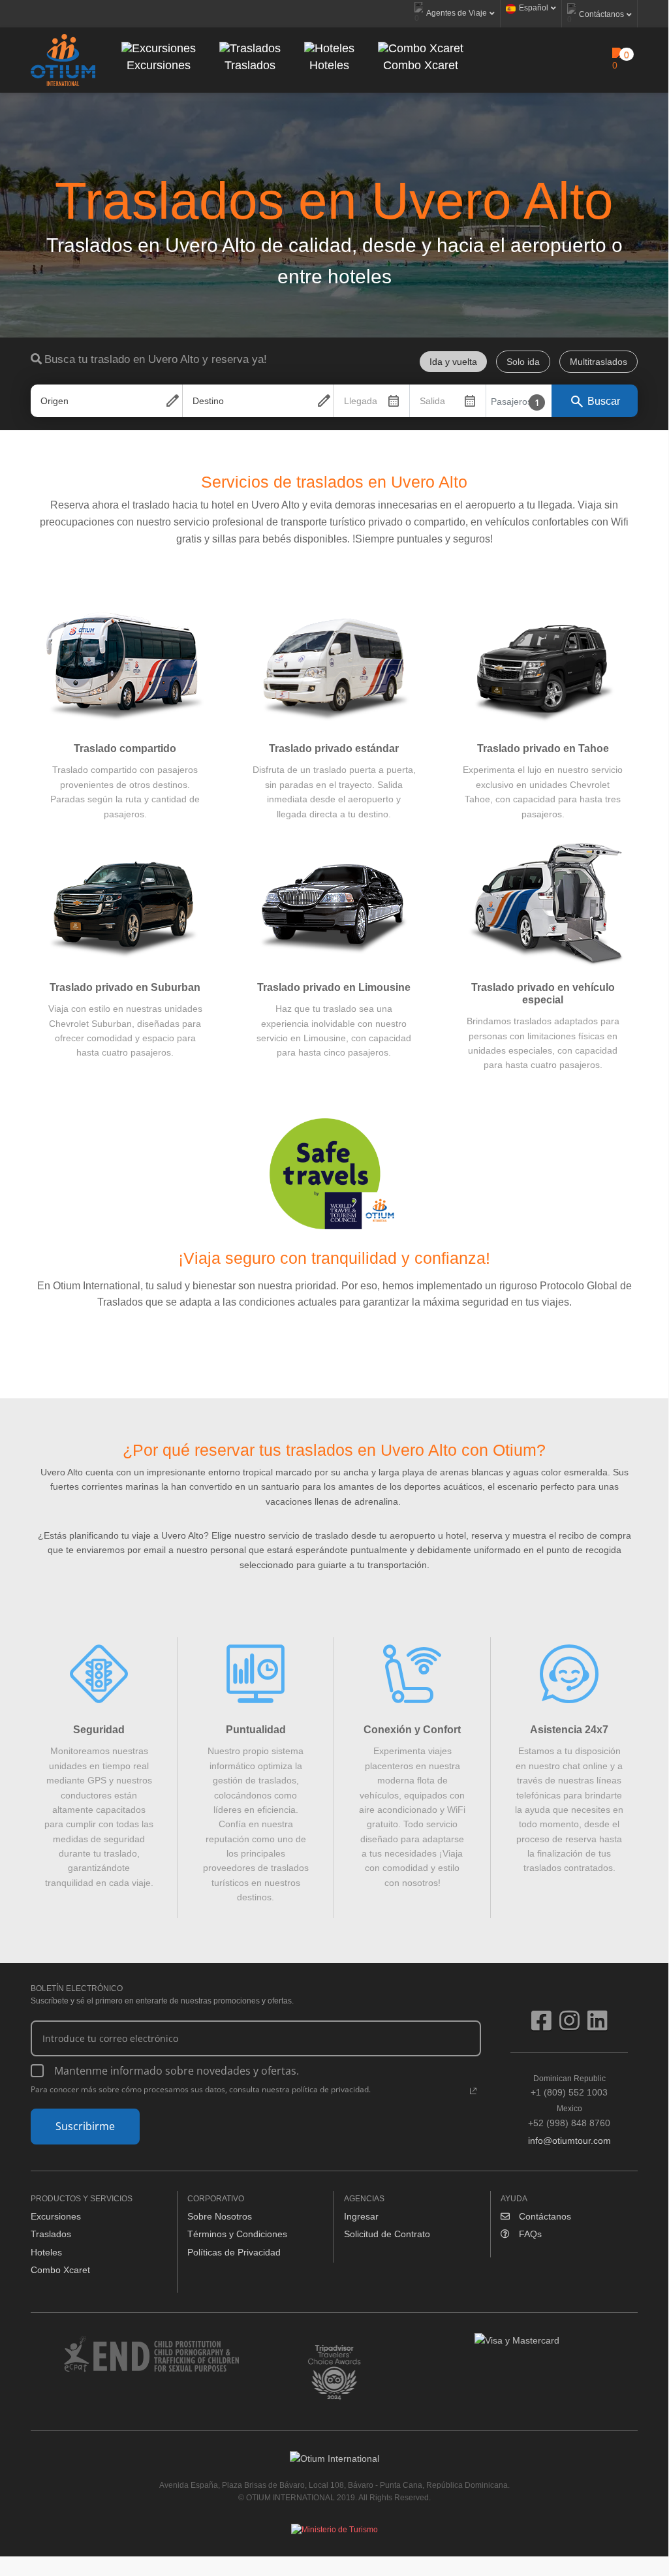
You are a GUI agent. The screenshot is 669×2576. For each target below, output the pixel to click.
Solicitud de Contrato (387, 2234)
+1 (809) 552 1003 (569, 2086)
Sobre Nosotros (220, 2216)
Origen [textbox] (54, 401)
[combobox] (106, 401)
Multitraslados (599, 362)
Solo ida (523, 362)
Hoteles (46, 2252)
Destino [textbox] (208, 401)
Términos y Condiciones (237, 2234)
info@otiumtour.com (569, 2141)
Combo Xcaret (60, 2270)
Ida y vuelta (453, 362)
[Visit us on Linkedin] (598, 2026)
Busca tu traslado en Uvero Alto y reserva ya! (156, 359)
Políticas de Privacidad (234, 2252)
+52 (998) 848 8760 (569, 2116)
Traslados (51, 2234)
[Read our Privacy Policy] (473, 2091)
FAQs (529, 2234)
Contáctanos (544, 2216)
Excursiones (56, 2216)
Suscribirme (85, 2126)
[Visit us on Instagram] (573, 2026)
